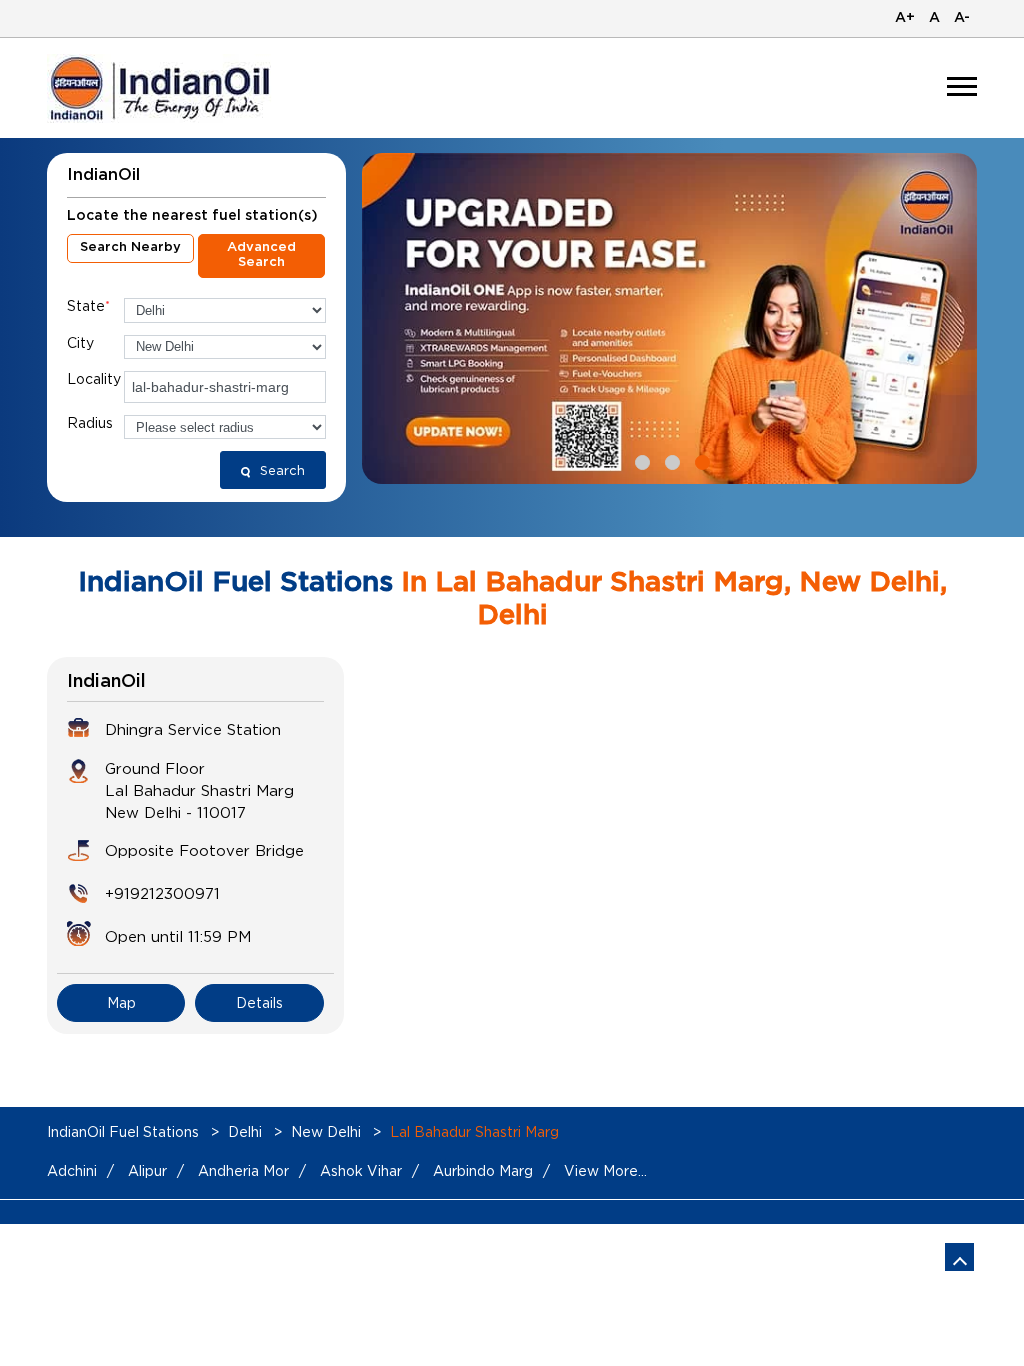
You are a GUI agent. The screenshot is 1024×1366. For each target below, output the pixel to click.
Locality (94, 378)
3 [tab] (700, 460)
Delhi (245, 1131)
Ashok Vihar (361, 1170)
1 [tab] (640, 460)
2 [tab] (670, 460)
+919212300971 (162, 893)
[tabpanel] (669, 318)
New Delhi (326, 1131)
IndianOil (106, 682)
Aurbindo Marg (483, 1170)
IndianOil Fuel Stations (125, 1131)
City (80, 342)
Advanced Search (261, 255)
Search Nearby (130, 247)
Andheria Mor (243, 1170)
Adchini (72, 1170)
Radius (90, 422)
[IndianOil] (163, 88)
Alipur (147, 1170)
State (88, 305)
